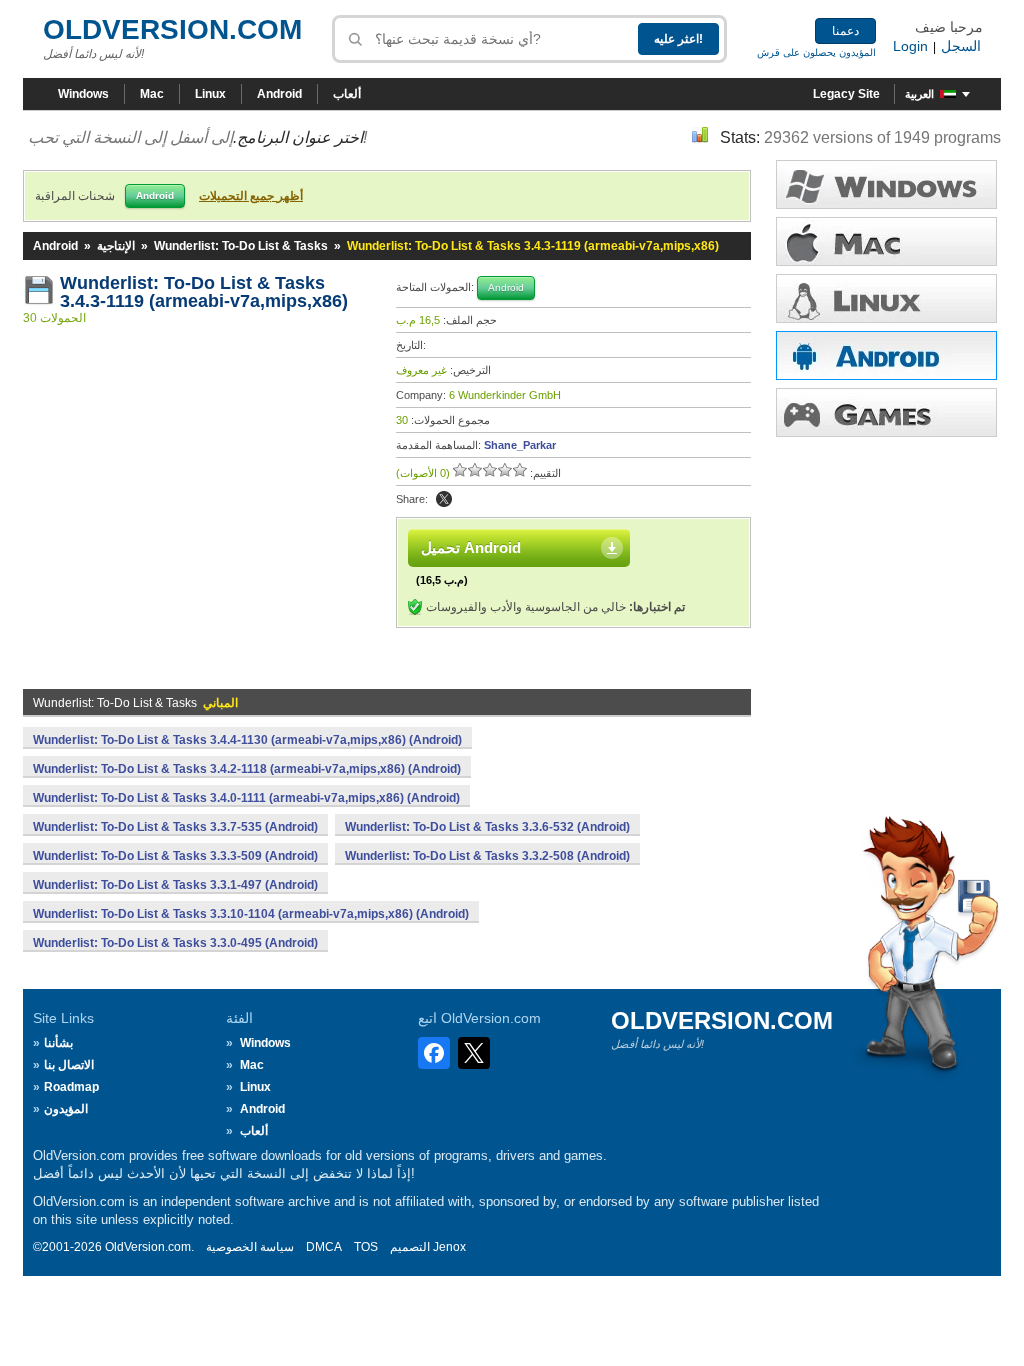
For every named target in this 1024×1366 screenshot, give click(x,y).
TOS (366, 1247)
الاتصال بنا (69, 1065)
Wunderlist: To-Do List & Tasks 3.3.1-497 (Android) (175, 885)
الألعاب (886, 412)
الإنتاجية (116, 246)
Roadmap (71, 1087)
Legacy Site (846, 94)
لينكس (886, 298)
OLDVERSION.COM (172, 29)
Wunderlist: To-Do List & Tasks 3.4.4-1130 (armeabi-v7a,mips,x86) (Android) (247, 740)
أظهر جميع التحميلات (251, 196)
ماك (886, 241)
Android (279, 94)
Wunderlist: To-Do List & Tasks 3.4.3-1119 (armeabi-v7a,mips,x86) (204, 292)
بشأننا (58, 1043)
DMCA (324, 1247)
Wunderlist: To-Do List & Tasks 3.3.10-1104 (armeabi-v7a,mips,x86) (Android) (251, 914)
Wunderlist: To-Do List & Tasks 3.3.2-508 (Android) (487, 856)
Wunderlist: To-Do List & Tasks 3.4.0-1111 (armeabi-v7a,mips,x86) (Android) (246, 798)
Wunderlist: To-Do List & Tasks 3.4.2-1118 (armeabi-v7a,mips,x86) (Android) (247, 769)
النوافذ (886, 184)
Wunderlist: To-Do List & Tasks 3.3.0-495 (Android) (175, 943)
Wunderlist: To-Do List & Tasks (241, 246)
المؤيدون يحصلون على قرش (816, 52)
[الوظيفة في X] (444, 499)
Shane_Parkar (520, 445)
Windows (83, 94)
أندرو (886, 355)
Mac (152, 94)
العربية (919, 94)
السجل (961, 46)
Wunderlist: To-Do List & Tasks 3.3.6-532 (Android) (487, 827)
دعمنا (845, 31)
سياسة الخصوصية (250, 1247)
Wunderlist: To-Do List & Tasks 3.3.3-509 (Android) (175, 856)
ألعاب (347, 94)
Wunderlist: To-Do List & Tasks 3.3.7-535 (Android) (175, 827)
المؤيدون (66, 1109)
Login (910, 46)
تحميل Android (471, 547)
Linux (210, 94)
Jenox (449, 1247)
